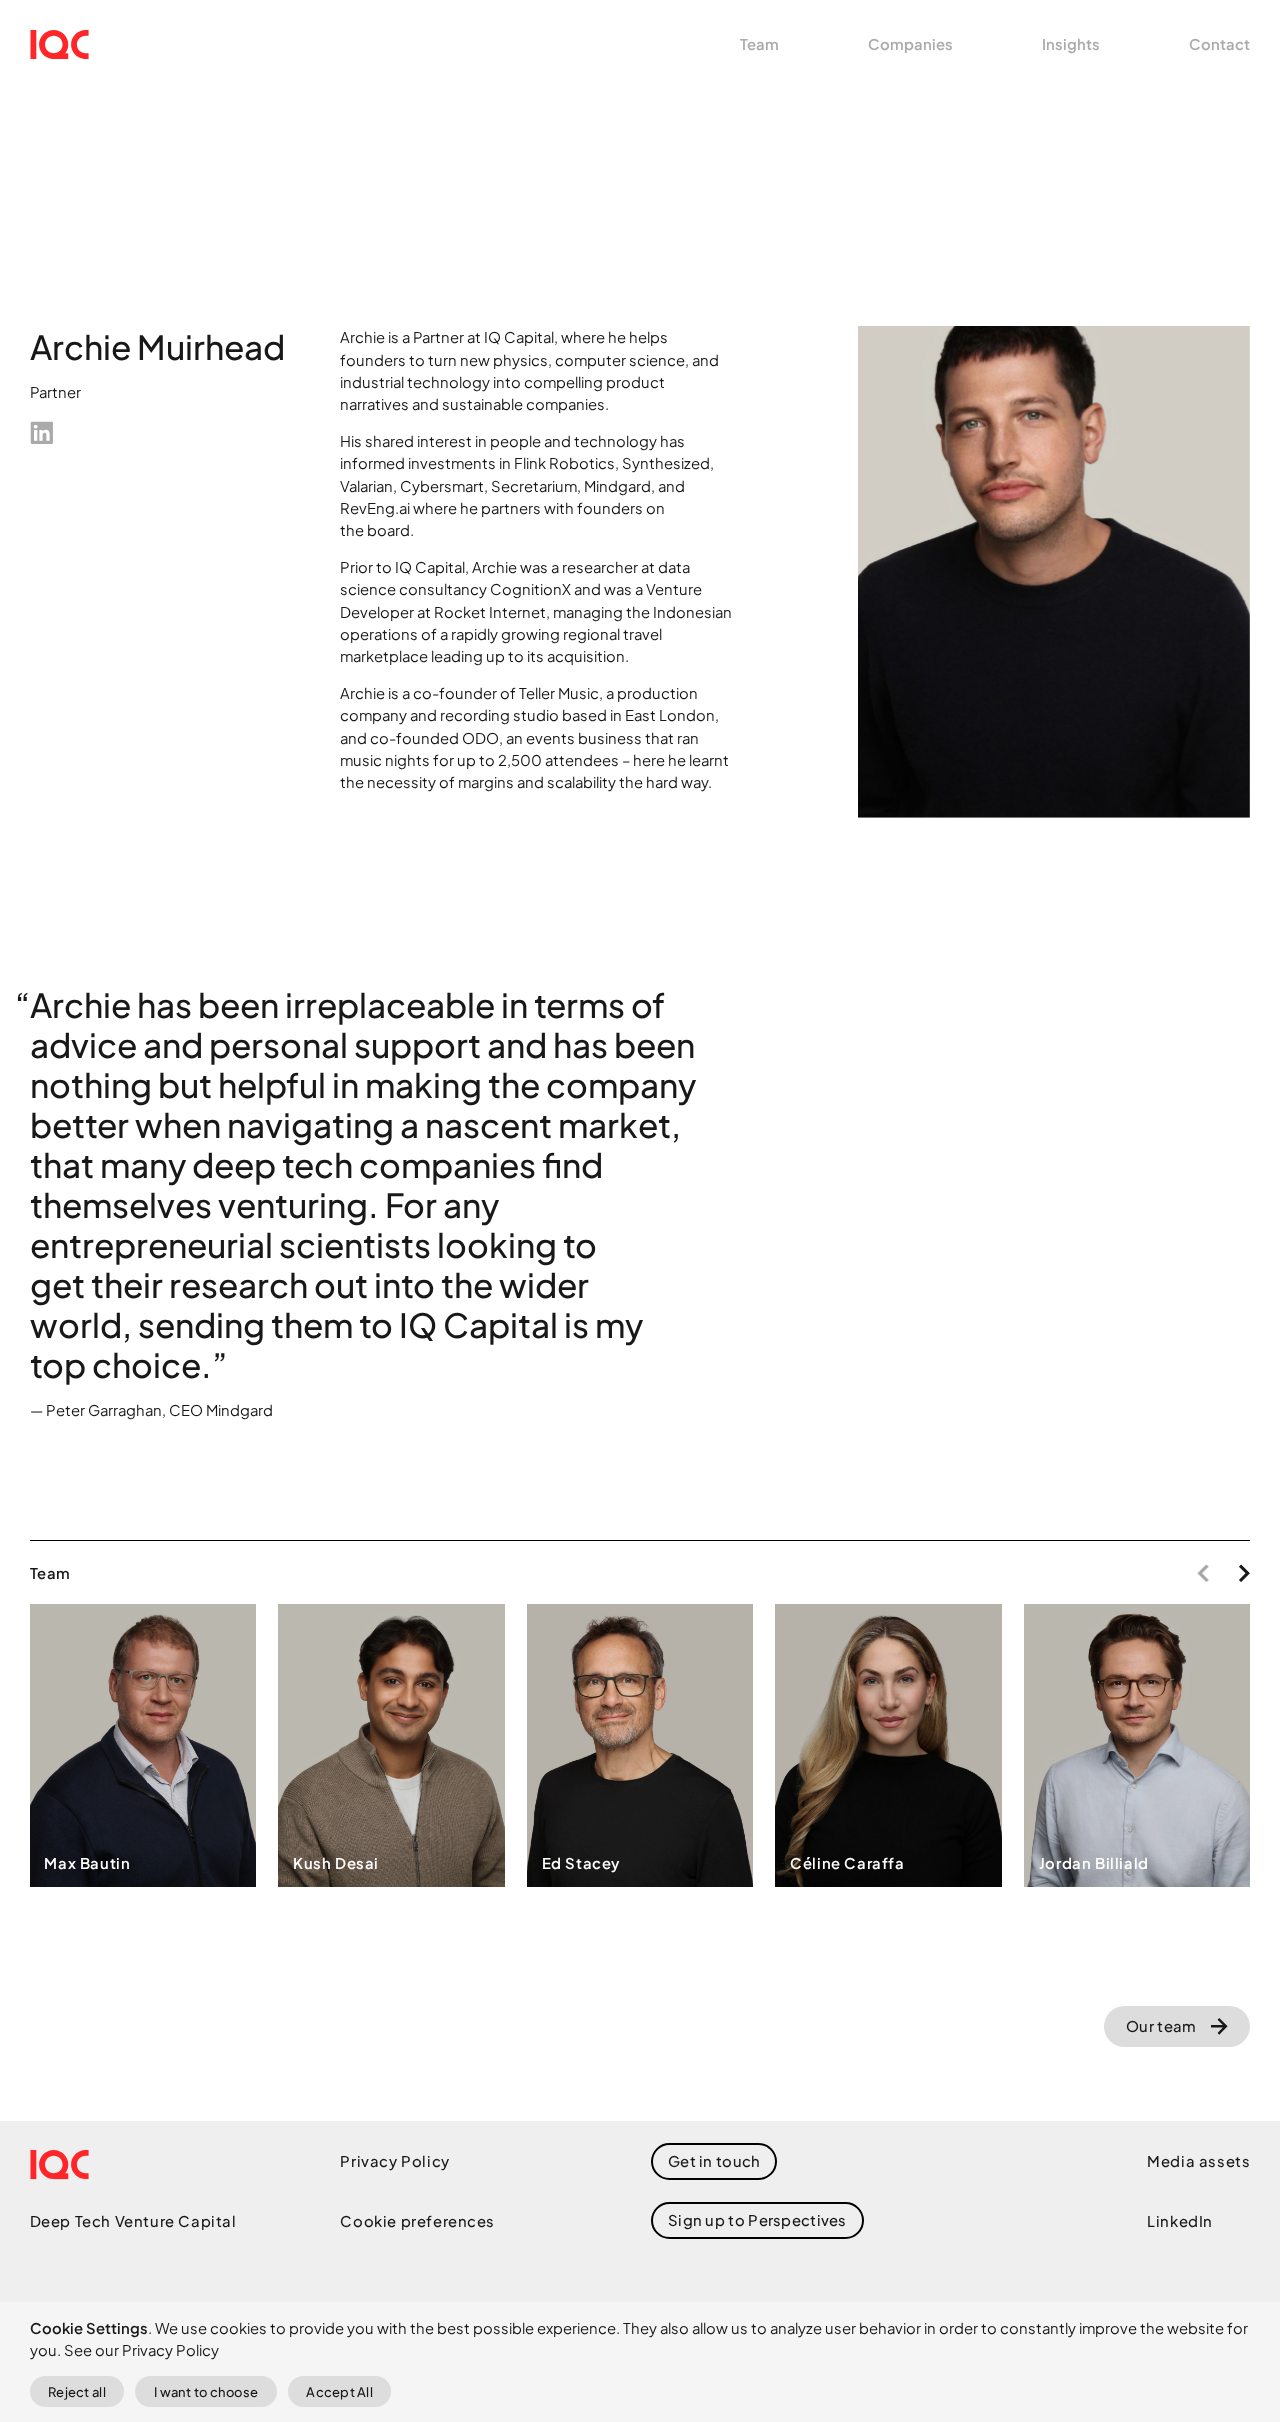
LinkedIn (1180, 2221)
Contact (1219, 44)
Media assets (1198, 2161)
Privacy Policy (394, 2161)
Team (759, 44)
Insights (1071, 44)
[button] (757, 2220)
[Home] (59, 45)
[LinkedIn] (42, 433)
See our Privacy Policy (141, 2350)
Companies (910, 44)
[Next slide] (1244, 1573)
